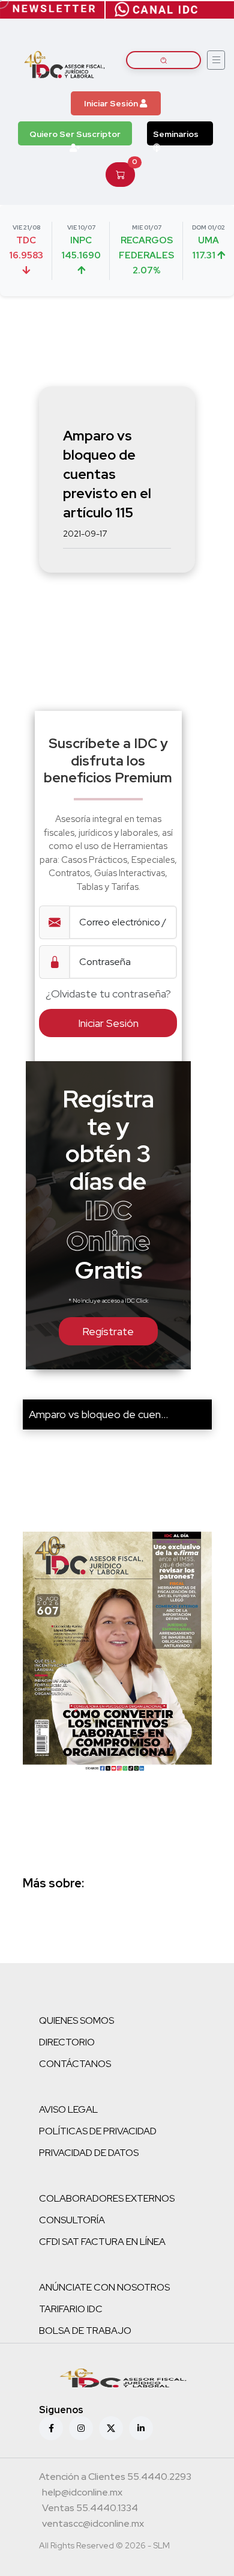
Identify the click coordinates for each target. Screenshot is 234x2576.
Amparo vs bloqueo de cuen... (98, 1414)
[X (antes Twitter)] (111, 2428)
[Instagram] (81, 2428)
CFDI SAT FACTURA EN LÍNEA (102, 2242)
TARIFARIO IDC (71, 2309)
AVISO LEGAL (68, 2109)
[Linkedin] (141, 2428)
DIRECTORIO (67, 2042)
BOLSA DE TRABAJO (85, 2331)
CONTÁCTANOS (75, 2064)
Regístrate (108, 1331)
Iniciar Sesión (112, 103)
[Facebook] (51, 2428)
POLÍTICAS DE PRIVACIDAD (98, 2131)
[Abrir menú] (216, 60)
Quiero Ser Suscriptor (75, 134)
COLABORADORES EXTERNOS (107, 2198)
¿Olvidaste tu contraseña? (108, 994)
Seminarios (176, 134)
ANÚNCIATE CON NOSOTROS (104, 2287)
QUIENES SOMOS (76, 2020)
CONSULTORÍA (72, 2220)
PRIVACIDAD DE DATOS (89, 2153)
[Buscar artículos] (163, 60)
